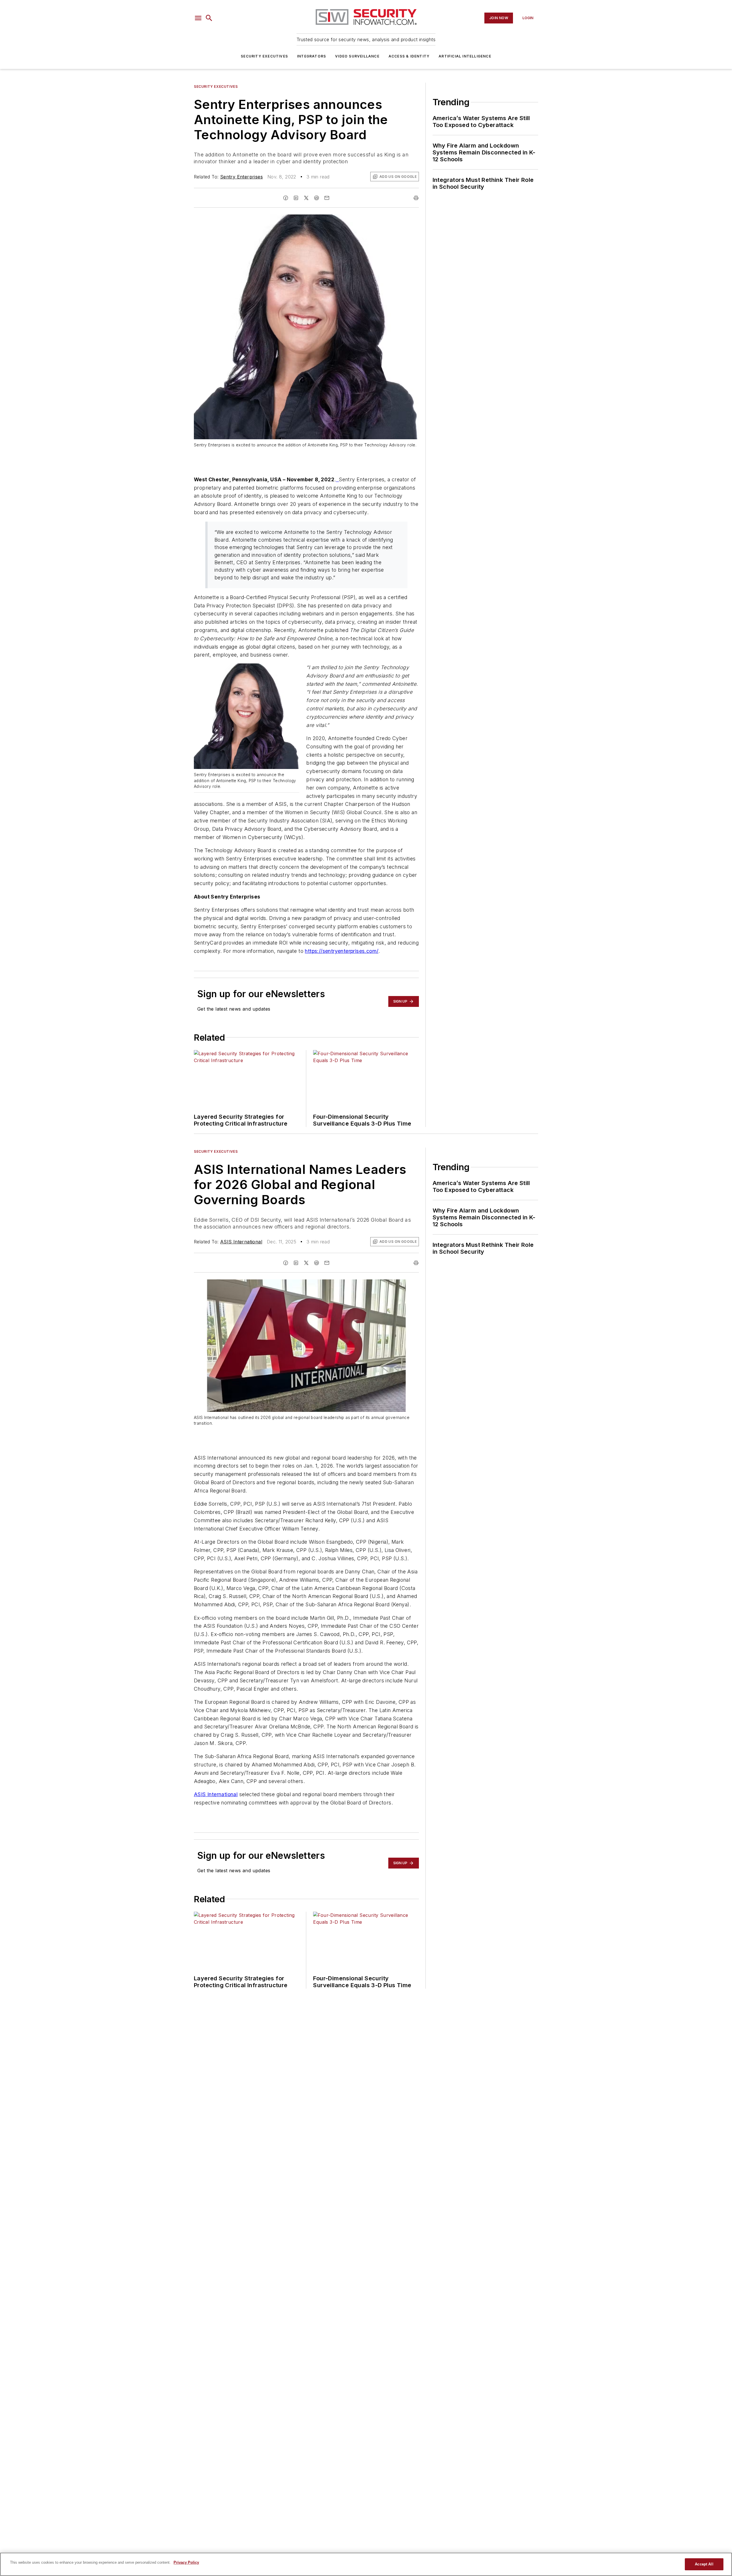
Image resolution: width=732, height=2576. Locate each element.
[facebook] (286, 198)
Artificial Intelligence (465, 56)
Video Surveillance (357, 56)
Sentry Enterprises (241, 177)
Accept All (704, 2564)
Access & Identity (409, 56)
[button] (198, 18)
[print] (416, 198)
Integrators (312, 56)
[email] (327, 198)
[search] (209, 18)
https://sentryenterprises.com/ (342, 951)
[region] (366, 2564)
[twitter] (306, 198)
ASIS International (241, 1242)
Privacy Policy (186, 2562)
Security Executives (264, 56)
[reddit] (317, 198)
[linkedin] (296, 198)
